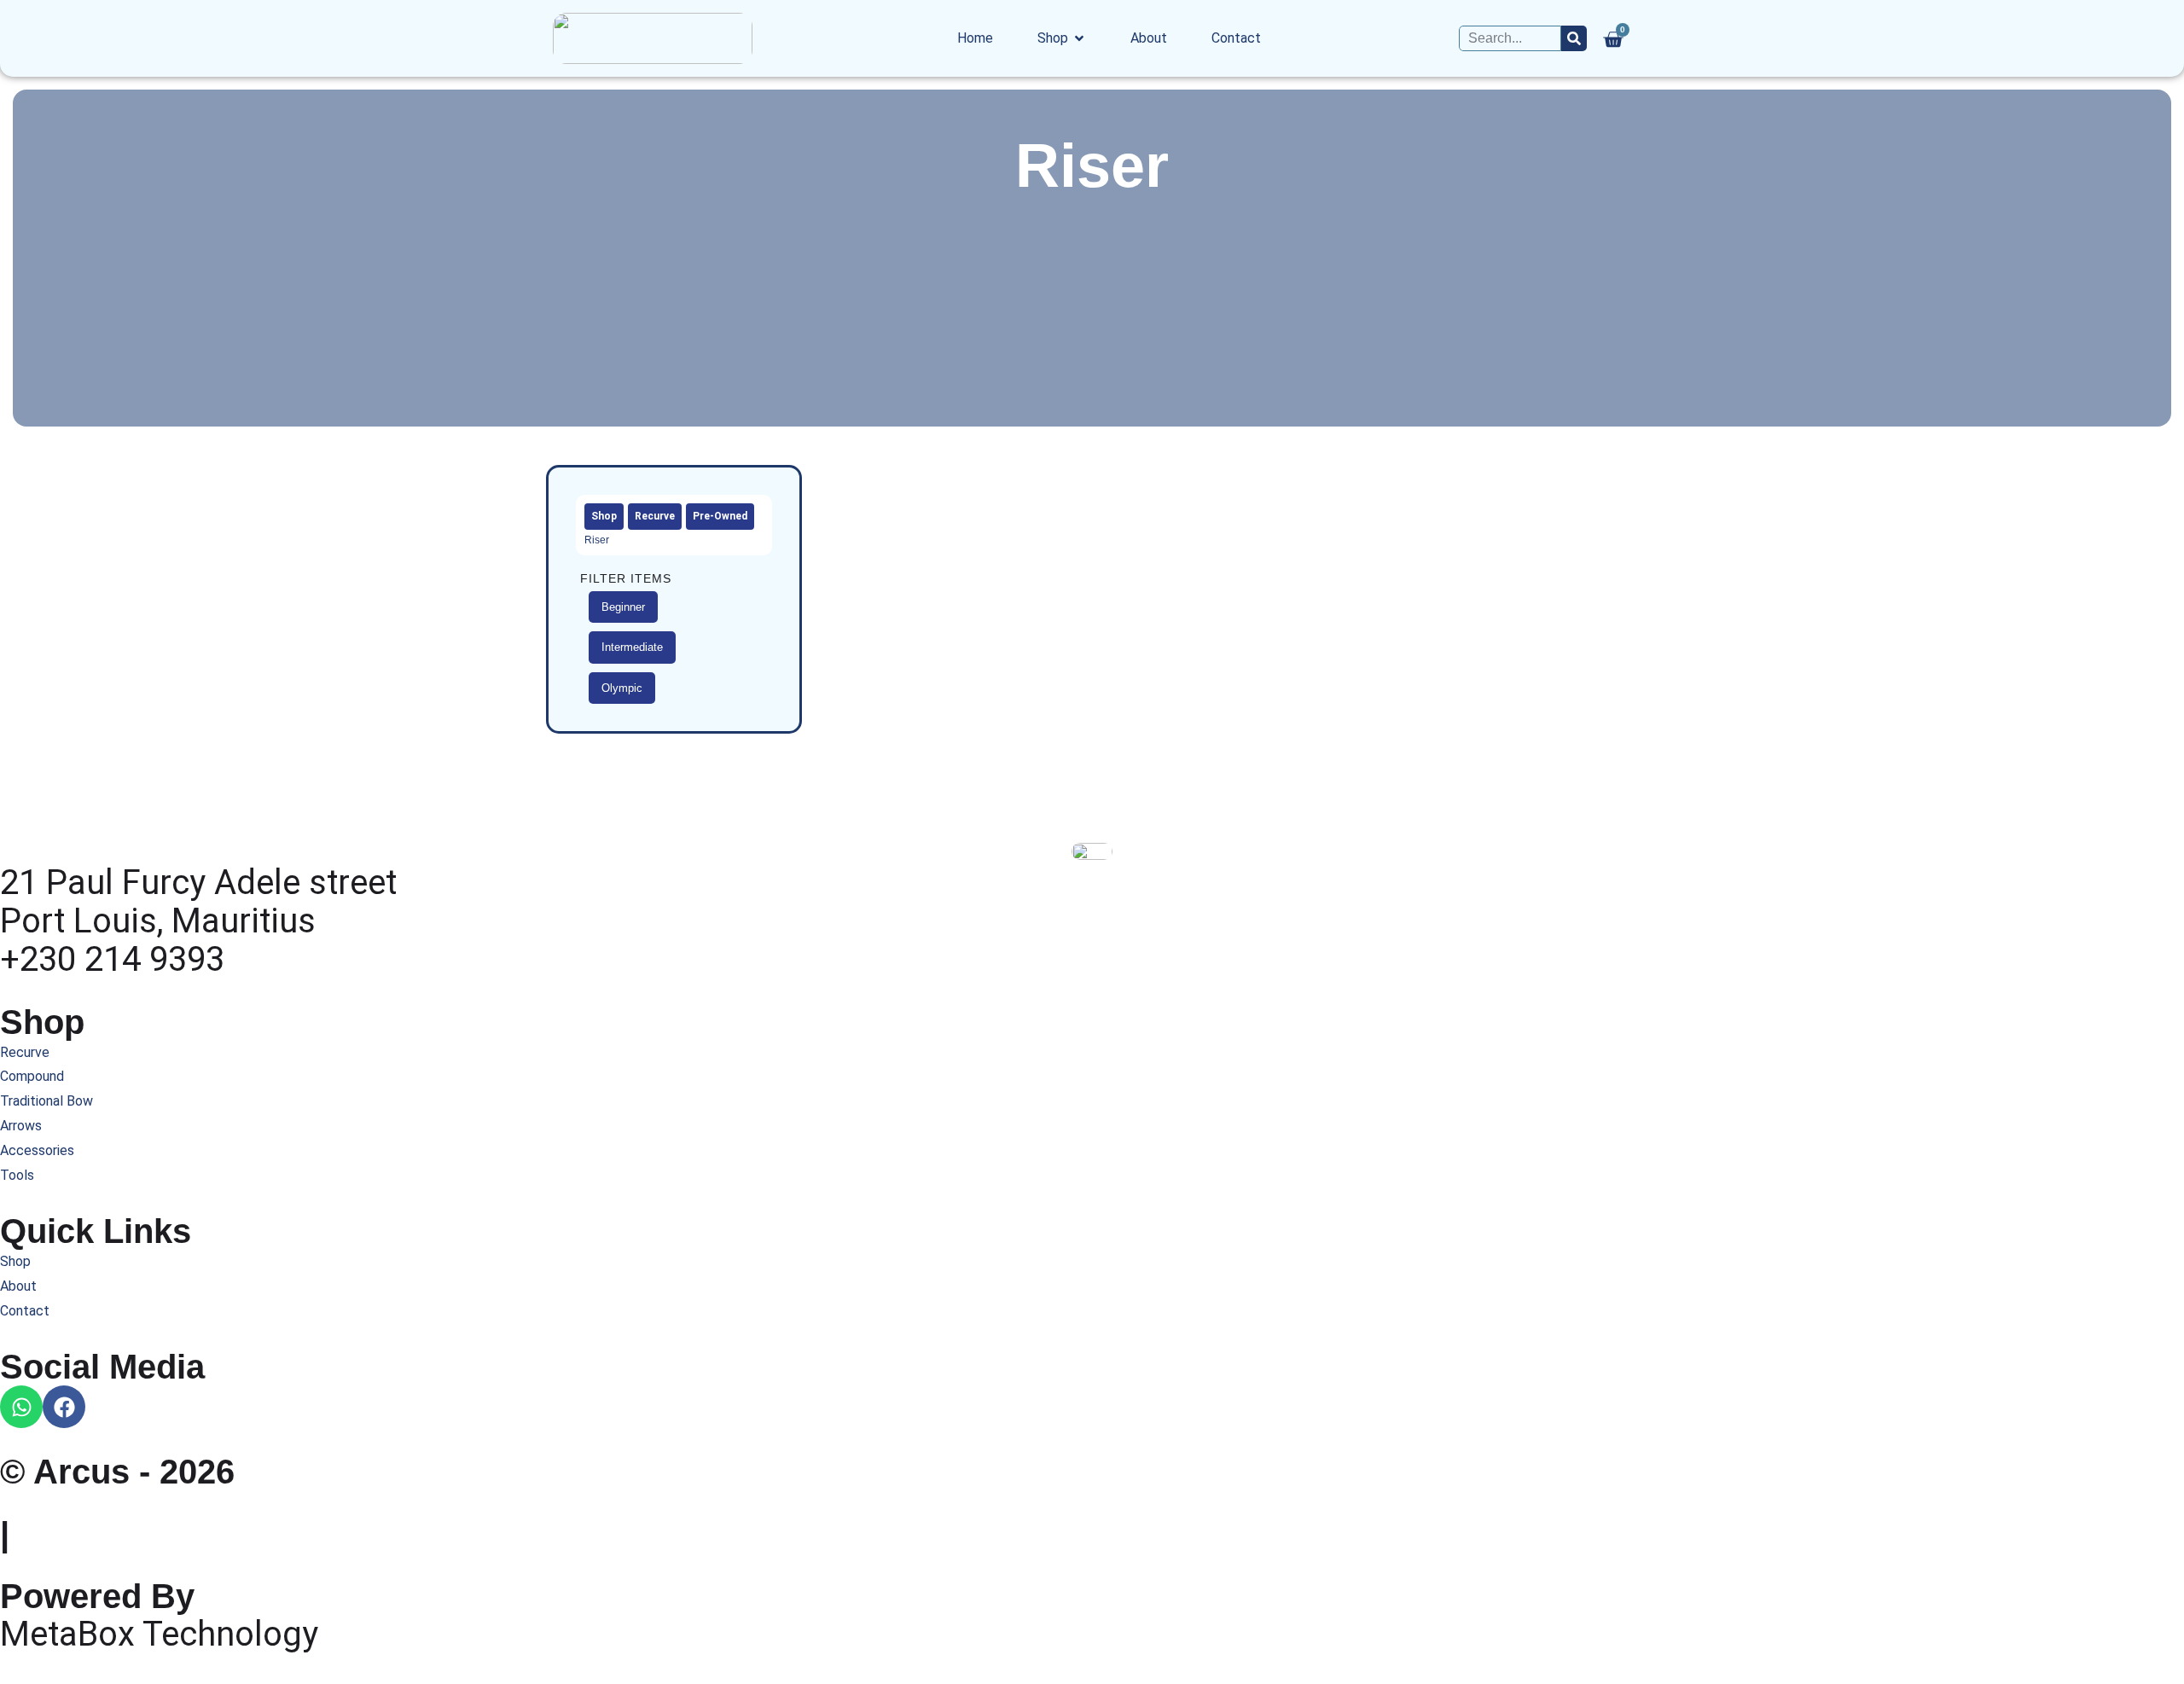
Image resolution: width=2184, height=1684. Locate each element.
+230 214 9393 (112, 959)
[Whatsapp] (21, 1407)
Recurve (655, 516)
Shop (604, 516)
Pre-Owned (720, 516)
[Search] (1574, 39)
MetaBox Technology (159, 1634)
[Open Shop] (1079, 38)
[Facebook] (64, 1407)
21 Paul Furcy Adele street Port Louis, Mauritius (198, 902)
